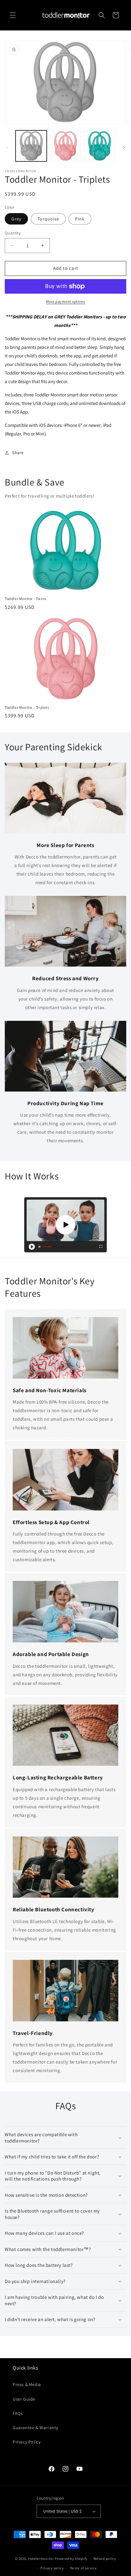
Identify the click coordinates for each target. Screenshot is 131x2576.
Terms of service (83, 2568)
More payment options (66, 301)
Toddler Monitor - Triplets (27, 707)
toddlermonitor (41, 2559)
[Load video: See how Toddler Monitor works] (65, 1225)
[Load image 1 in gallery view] (31, 146)
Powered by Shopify (71, 2559)
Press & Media (27, 2384)
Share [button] (18, 453)
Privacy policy (52, 2568)
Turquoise (48, 219)
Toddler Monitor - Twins (26, 599)
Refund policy (105, 2559)
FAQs (18, 2413)
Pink (80, 219)
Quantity (13, 233)
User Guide (24, 2399)
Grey (16, 219)
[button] (13, 15)
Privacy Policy (27, 2442)
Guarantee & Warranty (35, 2428)
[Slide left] (7, 147)
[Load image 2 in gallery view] (65, 146)
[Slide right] (124, 147)
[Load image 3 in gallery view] (100, 146)
